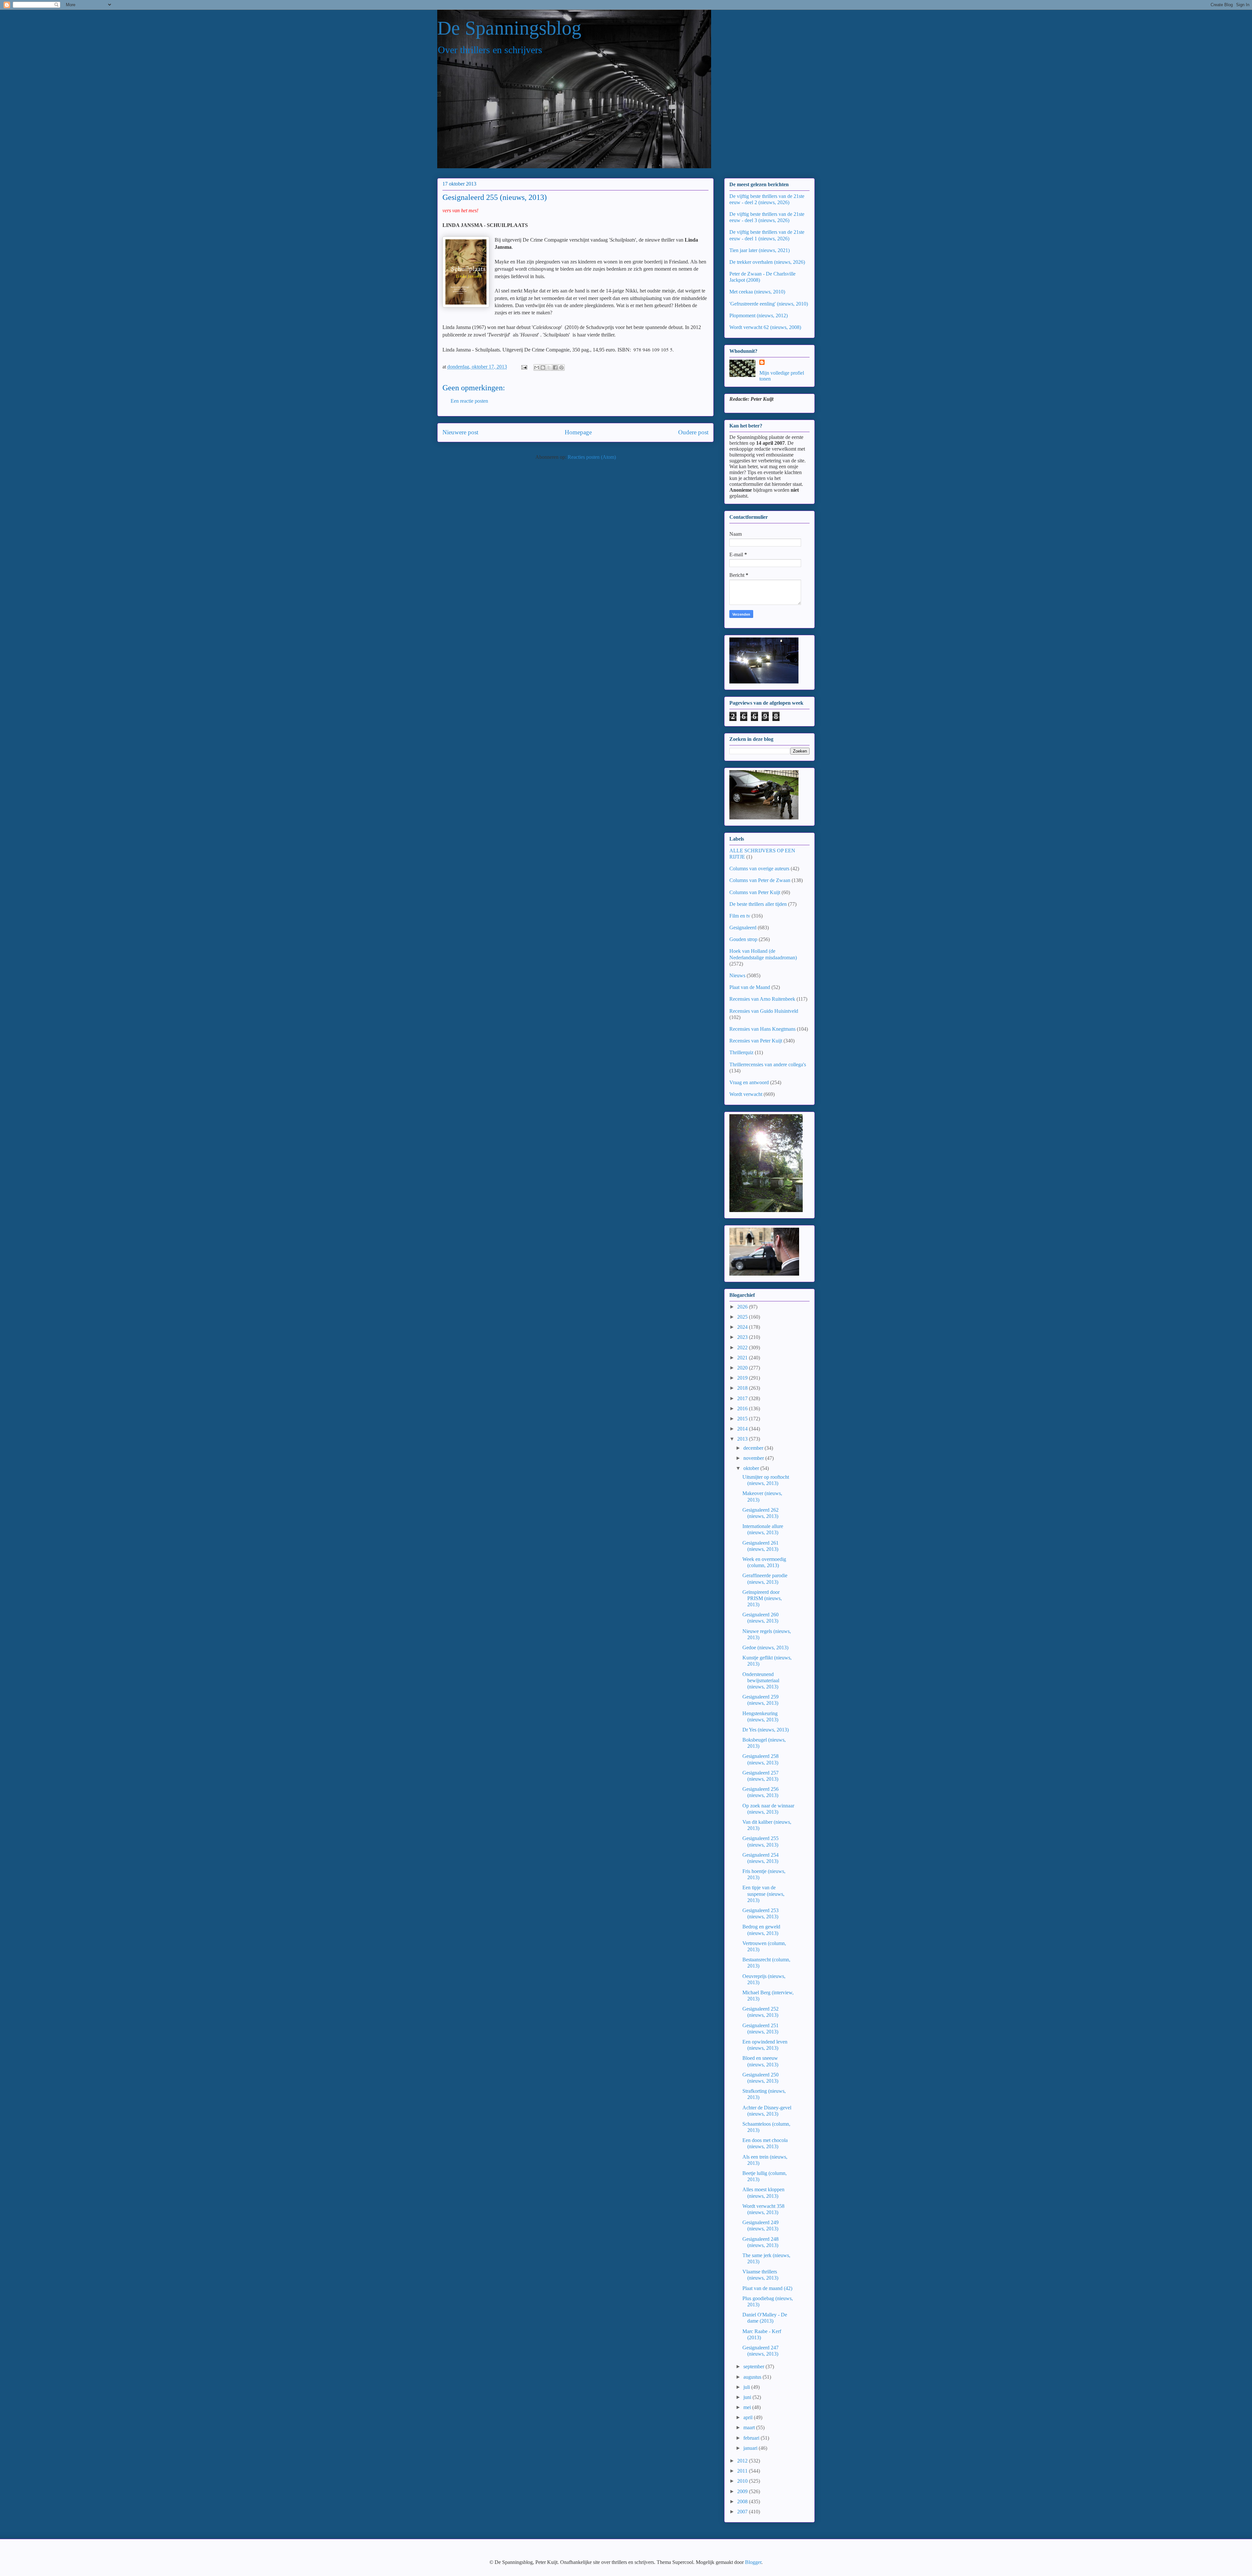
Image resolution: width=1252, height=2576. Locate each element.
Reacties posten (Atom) (592, 457)
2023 (743, 1337)
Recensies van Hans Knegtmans (762, 1029)
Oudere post (693, 432)
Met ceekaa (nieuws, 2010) (757, 292)
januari (751, 2448)
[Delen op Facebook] (555, 367)
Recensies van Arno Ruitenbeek (762, 999)
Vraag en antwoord (749, 1082)
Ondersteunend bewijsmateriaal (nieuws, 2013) (761, 1680)
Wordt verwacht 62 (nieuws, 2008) (765, 327)
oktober (752, 1468)
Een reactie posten (469, 401)
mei (748, 2407)
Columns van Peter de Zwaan (760, 880)
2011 (743, 2471)
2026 (743, 1307)
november (754, 1458)
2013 (743, 1439)
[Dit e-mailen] (537, 367)
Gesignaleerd (743, 928)
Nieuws (737, 975)
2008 (743, 2501)
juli (747, 2387)
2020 (743, 1368)
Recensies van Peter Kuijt (756, 1041)
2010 (743, 2481)
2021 (743, 1358)
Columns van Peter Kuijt (755, 892)
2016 (743, 1408)
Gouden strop (743, 939)
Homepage (578, 432)
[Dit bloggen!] (543, 367)
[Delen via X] (549, 367)
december (754, 1448)
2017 (743, 1398)
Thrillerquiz (741, 1052)
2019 (743, 1378)
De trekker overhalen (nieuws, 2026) (767, 262)
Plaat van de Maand (750, 987)
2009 (743, 2491)
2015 (743, 1419)
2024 (743, 1327)
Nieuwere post (460, 432)
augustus (753, 2377)
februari (752, 2438)
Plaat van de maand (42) (767, 2288)
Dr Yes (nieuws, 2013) (766, 1730)
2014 (743, 1429)
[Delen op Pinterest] (561, 367)
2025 (743, 1317)
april (749, 2417)
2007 (743, 2512)
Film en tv (740, 916)
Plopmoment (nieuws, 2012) (759, 315)
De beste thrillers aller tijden (758, 904)
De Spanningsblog (509, 28)
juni (748, 2397)
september (754, 2366)
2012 (743, 2461)
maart (750, 2427)
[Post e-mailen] (524, 367)
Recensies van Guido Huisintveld (764, 1011)
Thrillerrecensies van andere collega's (768, 1064)
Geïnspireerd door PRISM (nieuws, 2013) (762, 1598)
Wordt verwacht (746, 1094)
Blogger (753, 2562)
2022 (743, 1348)
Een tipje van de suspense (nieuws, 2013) (763, 1894)
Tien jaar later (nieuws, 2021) (760, 250)
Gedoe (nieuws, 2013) (765, 1647)
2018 (743, 1388)
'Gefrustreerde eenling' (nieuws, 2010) (769, 304)
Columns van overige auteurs (759, 869)
